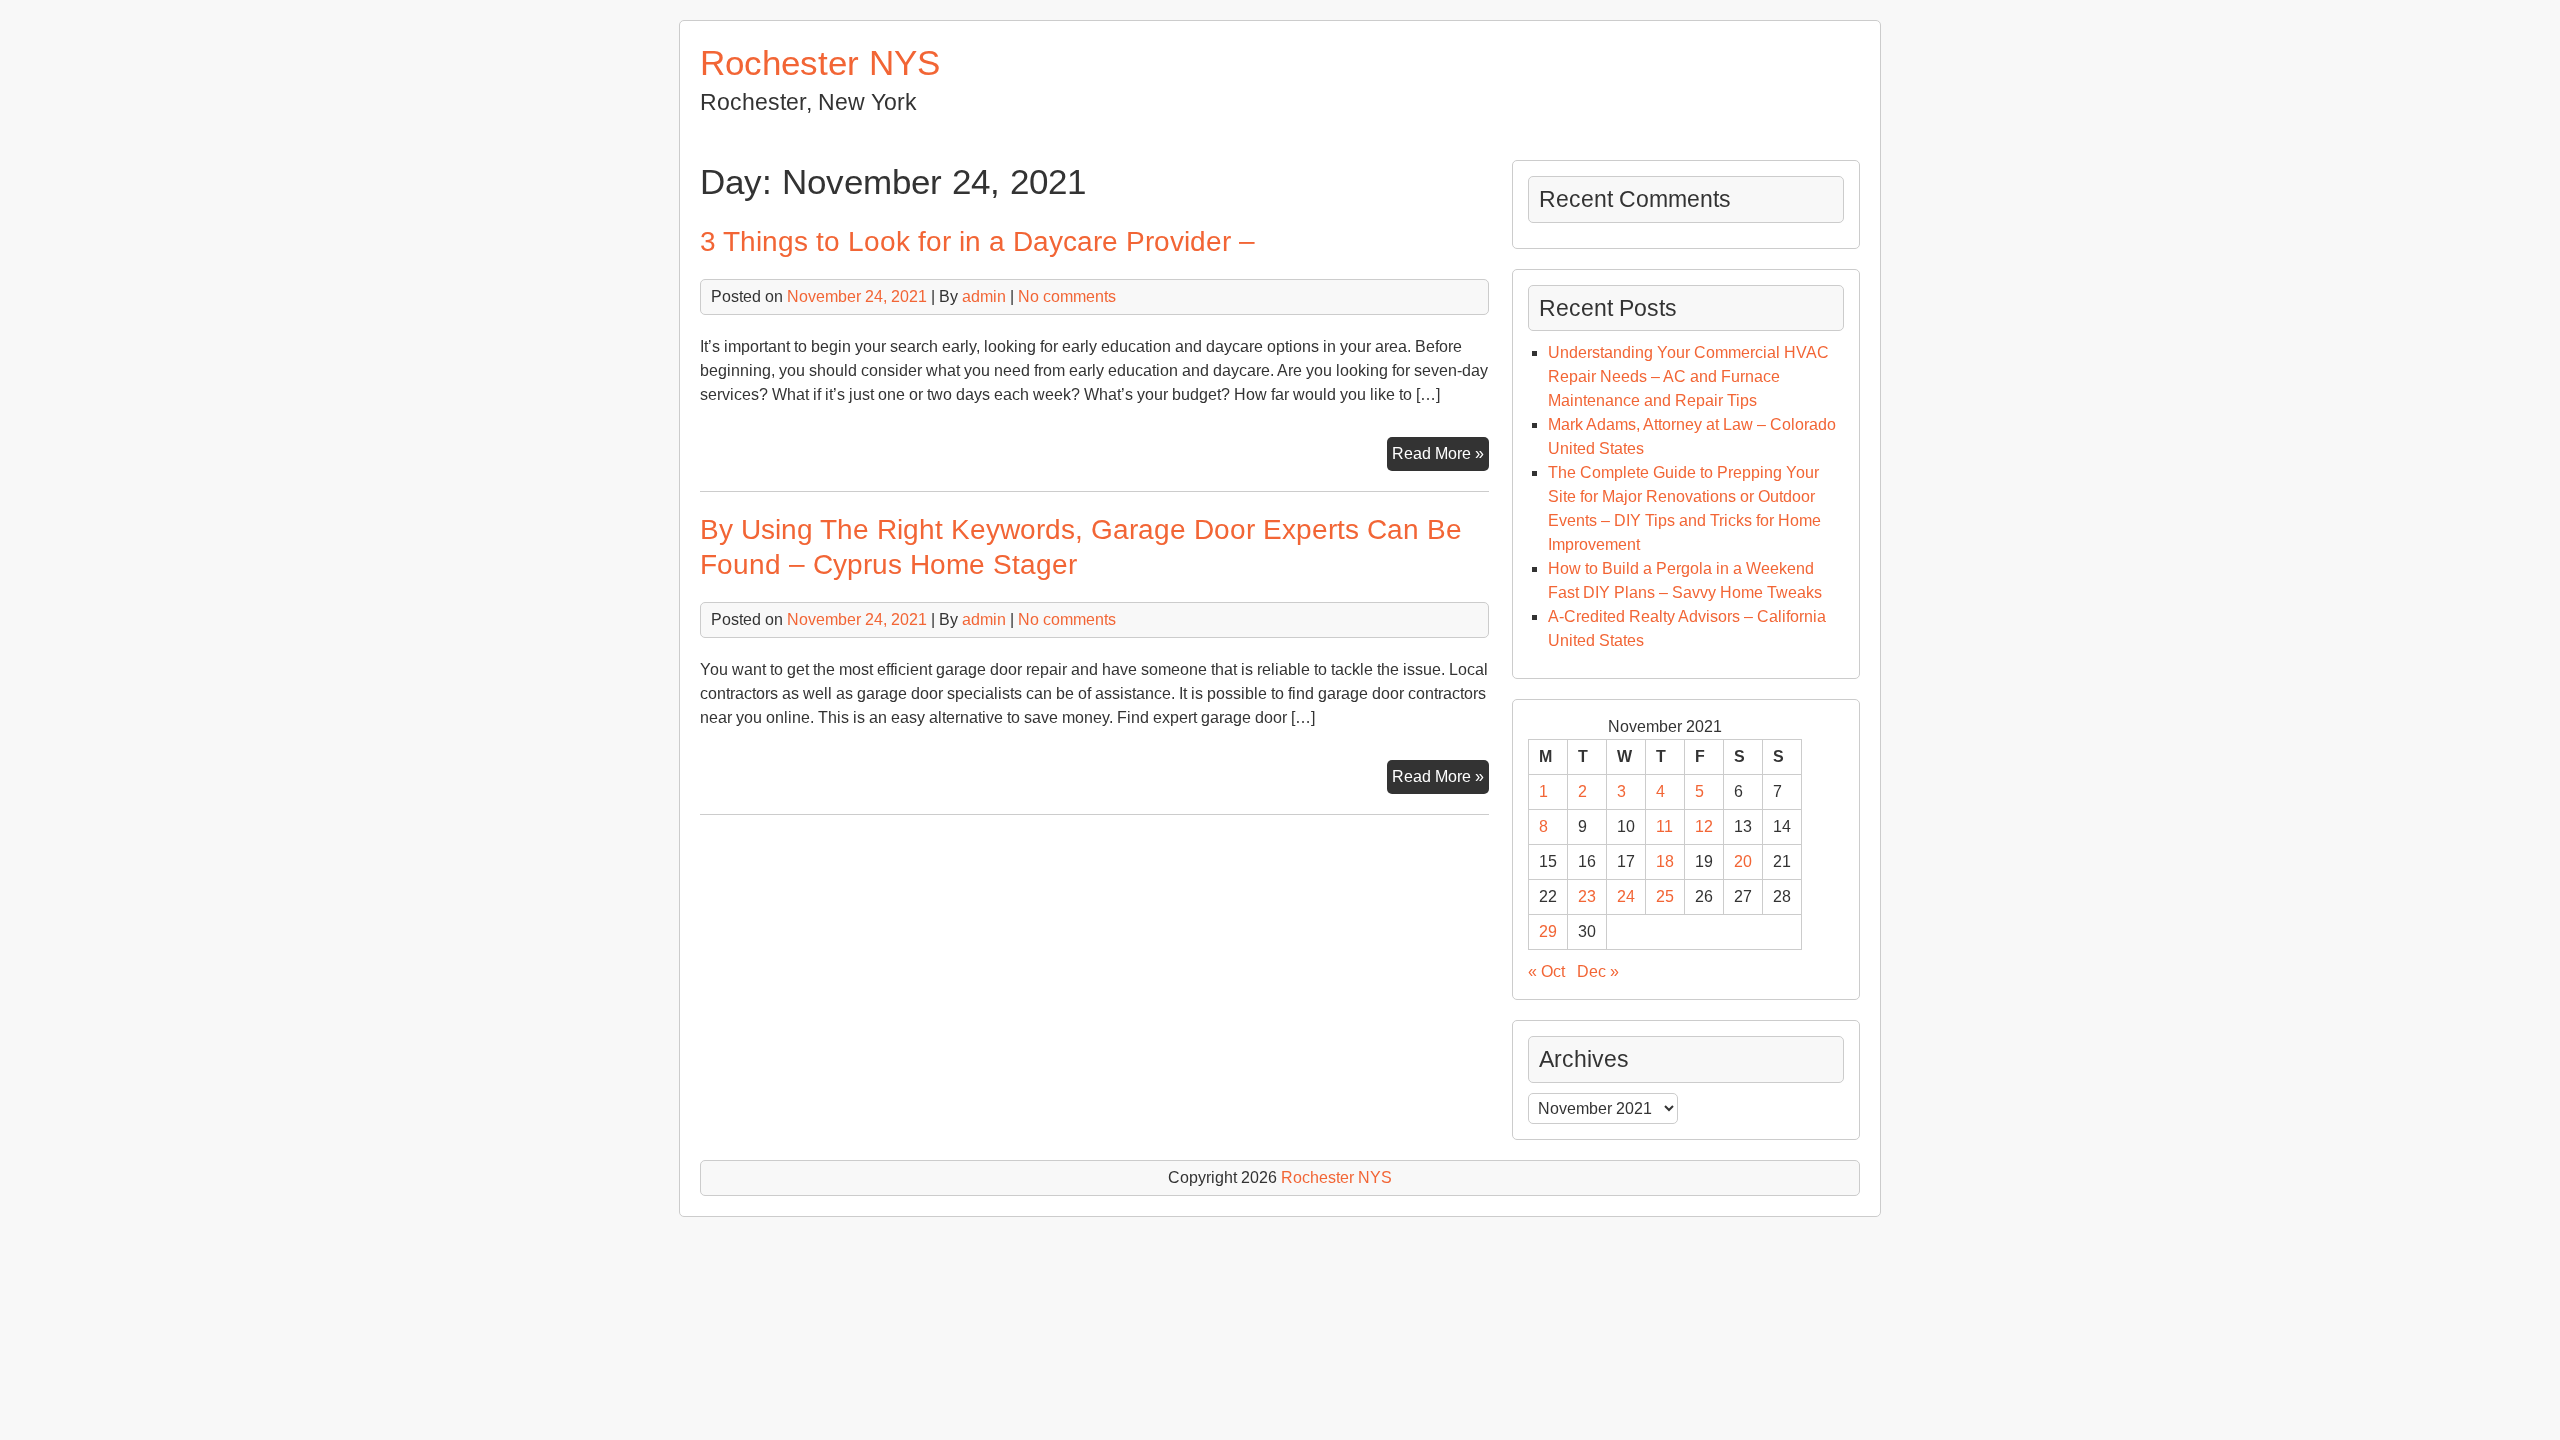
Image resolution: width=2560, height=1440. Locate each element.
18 (1665, 861)
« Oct (1546, 971)
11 (1664, 826)
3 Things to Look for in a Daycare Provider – (977, 241)
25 (1665, 896)
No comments (1067, 296)
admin (984, 296)
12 (1704, 826)
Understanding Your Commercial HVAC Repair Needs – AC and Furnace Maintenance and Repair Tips (1688, 376)
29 (1548, 931)
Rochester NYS (820, 62)
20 (1743, 861)
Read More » (1440, 457)
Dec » (1598, 971)
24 (1626, 896)
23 (1587, 896)
